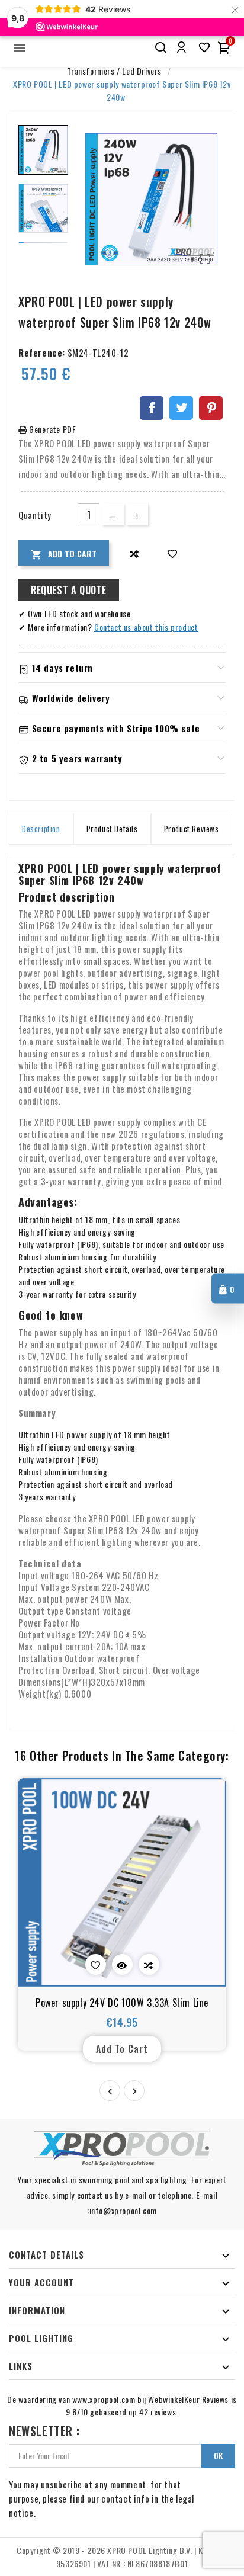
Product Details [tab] (112, 829)
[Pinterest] (211, 408)
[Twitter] (181, 408)
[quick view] (122, 1964)
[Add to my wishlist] (173, 554)
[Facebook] (152, 408)
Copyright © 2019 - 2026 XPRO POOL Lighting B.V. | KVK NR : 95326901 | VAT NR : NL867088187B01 (122, 2557)
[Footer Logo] (122, 2148)
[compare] (134, 554)
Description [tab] (41, 829)
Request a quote (69, 590)
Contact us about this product (146, 627)
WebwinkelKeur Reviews (188, 2399)
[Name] (160, 48)
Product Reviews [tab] (192, 829)
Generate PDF (52, 429)
